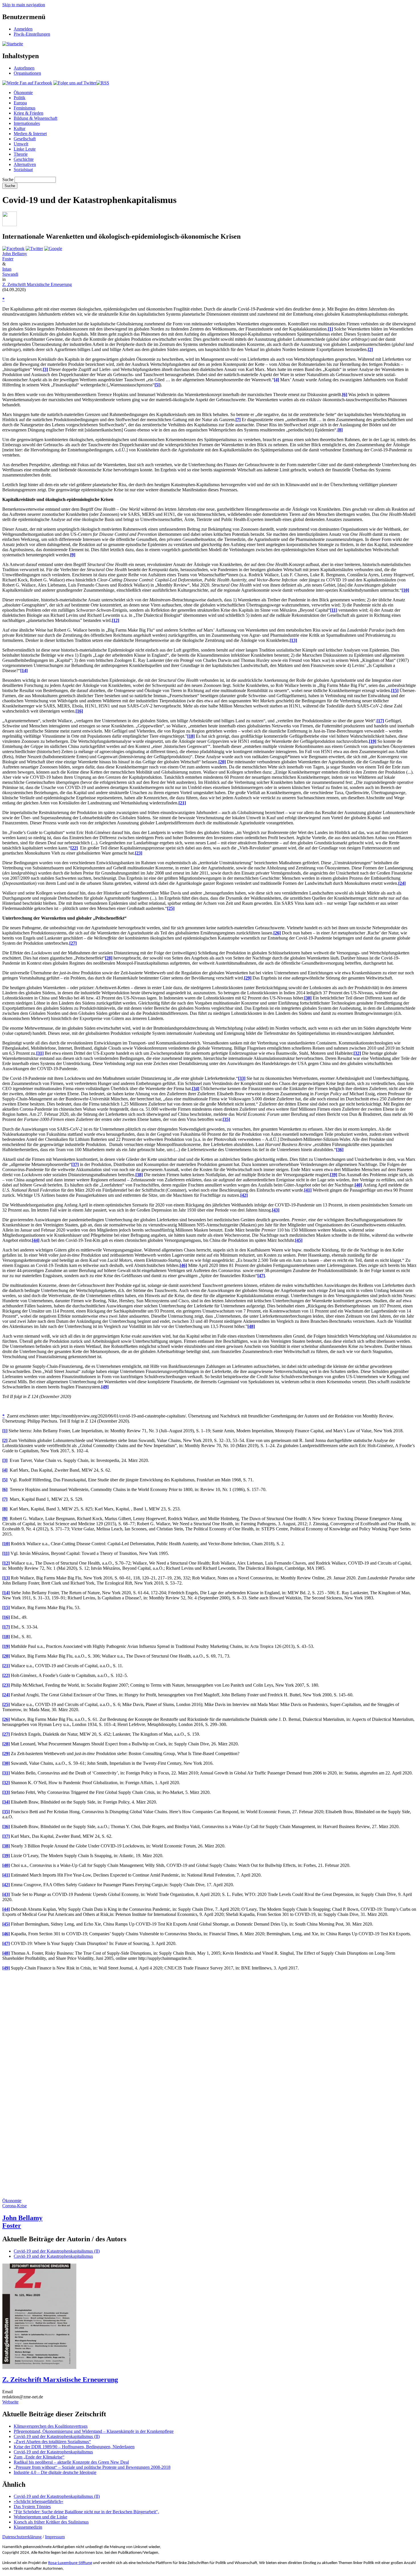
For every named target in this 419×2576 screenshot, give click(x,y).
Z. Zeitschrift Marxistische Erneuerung (37, 284)
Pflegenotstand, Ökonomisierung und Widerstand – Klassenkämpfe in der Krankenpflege (94, 2431)
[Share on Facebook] (13, 249)
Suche (8, 179)
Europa (20, 103)
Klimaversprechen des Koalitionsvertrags (51, 2426)
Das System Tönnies (32, 2507)
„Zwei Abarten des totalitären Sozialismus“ (52, 2442)
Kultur (20, 128)
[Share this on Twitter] (34, 249)
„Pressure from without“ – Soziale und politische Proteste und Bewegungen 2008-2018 (92, 2467)
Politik (20, 98)
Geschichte (24, 159)
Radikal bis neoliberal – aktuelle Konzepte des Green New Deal (71, 2462)
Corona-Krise (15, 2206)
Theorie (21, 154)
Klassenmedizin (28, 2527)
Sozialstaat (23, 170)
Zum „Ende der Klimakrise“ (39, 2457)
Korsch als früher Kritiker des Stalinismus (51, 2522)
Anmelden (23, 29)
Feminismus (25, 108)
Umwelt (21, 144)
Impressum (55, 2537)
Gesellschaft (25, 139)
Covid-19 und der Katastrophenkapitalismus (53, 2256)
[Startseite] (13, 44)
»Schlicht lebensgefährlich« (38, 2501)
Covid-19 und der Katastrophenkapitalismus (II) (57, 2251)
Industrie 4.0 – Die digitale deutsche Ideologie (55, 2472)
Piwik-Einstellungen (32, 34)
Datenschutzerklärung (22, 2537)
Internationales (27, 123)
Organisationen (27, 73)
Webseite (10, 2402)
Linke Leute (25, 149)
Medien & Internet (30, 134)
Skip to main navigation (24, 5)
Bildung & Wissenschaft (35, 118)
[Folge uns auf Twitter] (75, 83)
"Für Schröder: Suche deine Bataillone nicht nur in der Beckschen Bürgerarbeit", (86, 2512)
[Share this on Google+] (53, 249)
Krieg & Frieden (29, 113)
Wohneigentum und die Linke (40, 2517)
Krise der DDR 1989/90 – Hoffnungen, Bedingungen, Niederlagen (74, 2447)
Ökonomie (23, 93)
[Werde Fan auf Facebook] (27, 83)
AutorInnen (24, 68)
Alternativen (25, 164)
